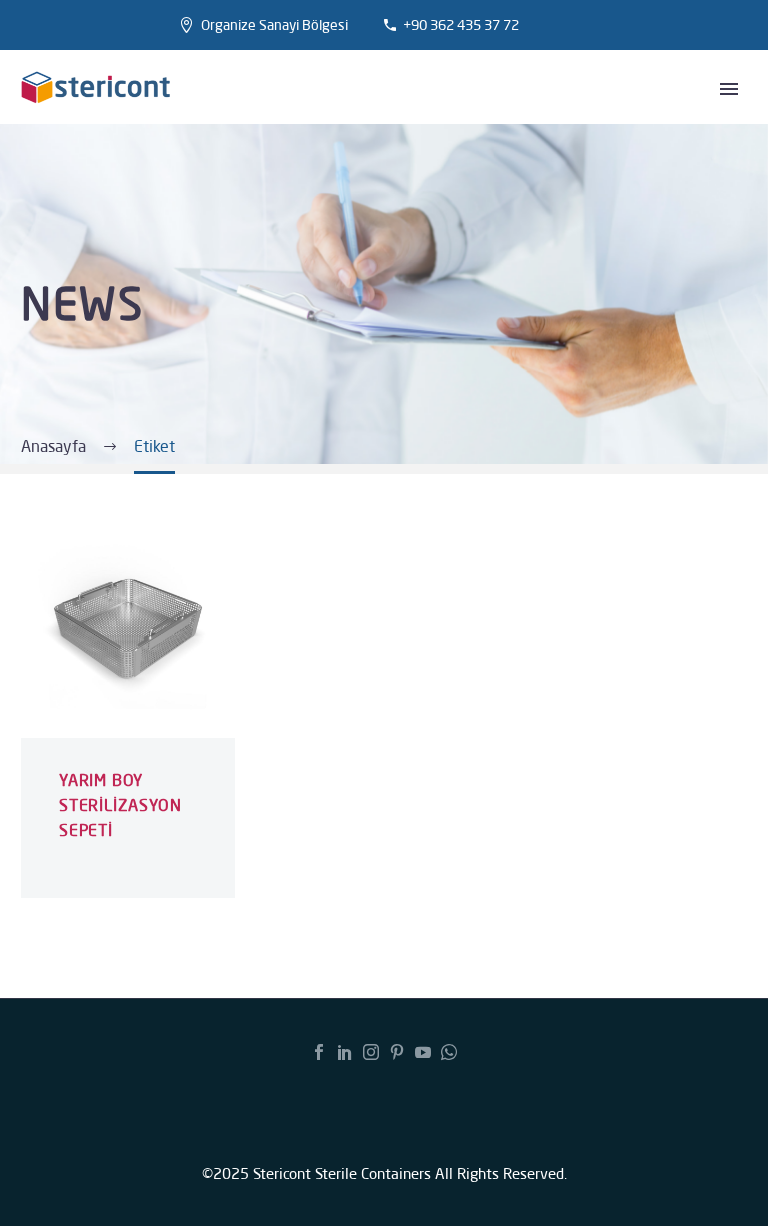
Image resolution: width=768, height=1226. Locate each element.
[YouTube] (423, 1052)
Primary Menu (729, 89)
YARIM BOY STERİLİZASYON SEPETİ (120, 805)
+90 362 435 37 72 (461, 25)
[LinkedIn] (345, 1052)
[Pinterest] (397, 1052)
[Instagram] (371, 1052)
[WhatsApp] (449, 1052)
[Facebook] (319, 1052)
